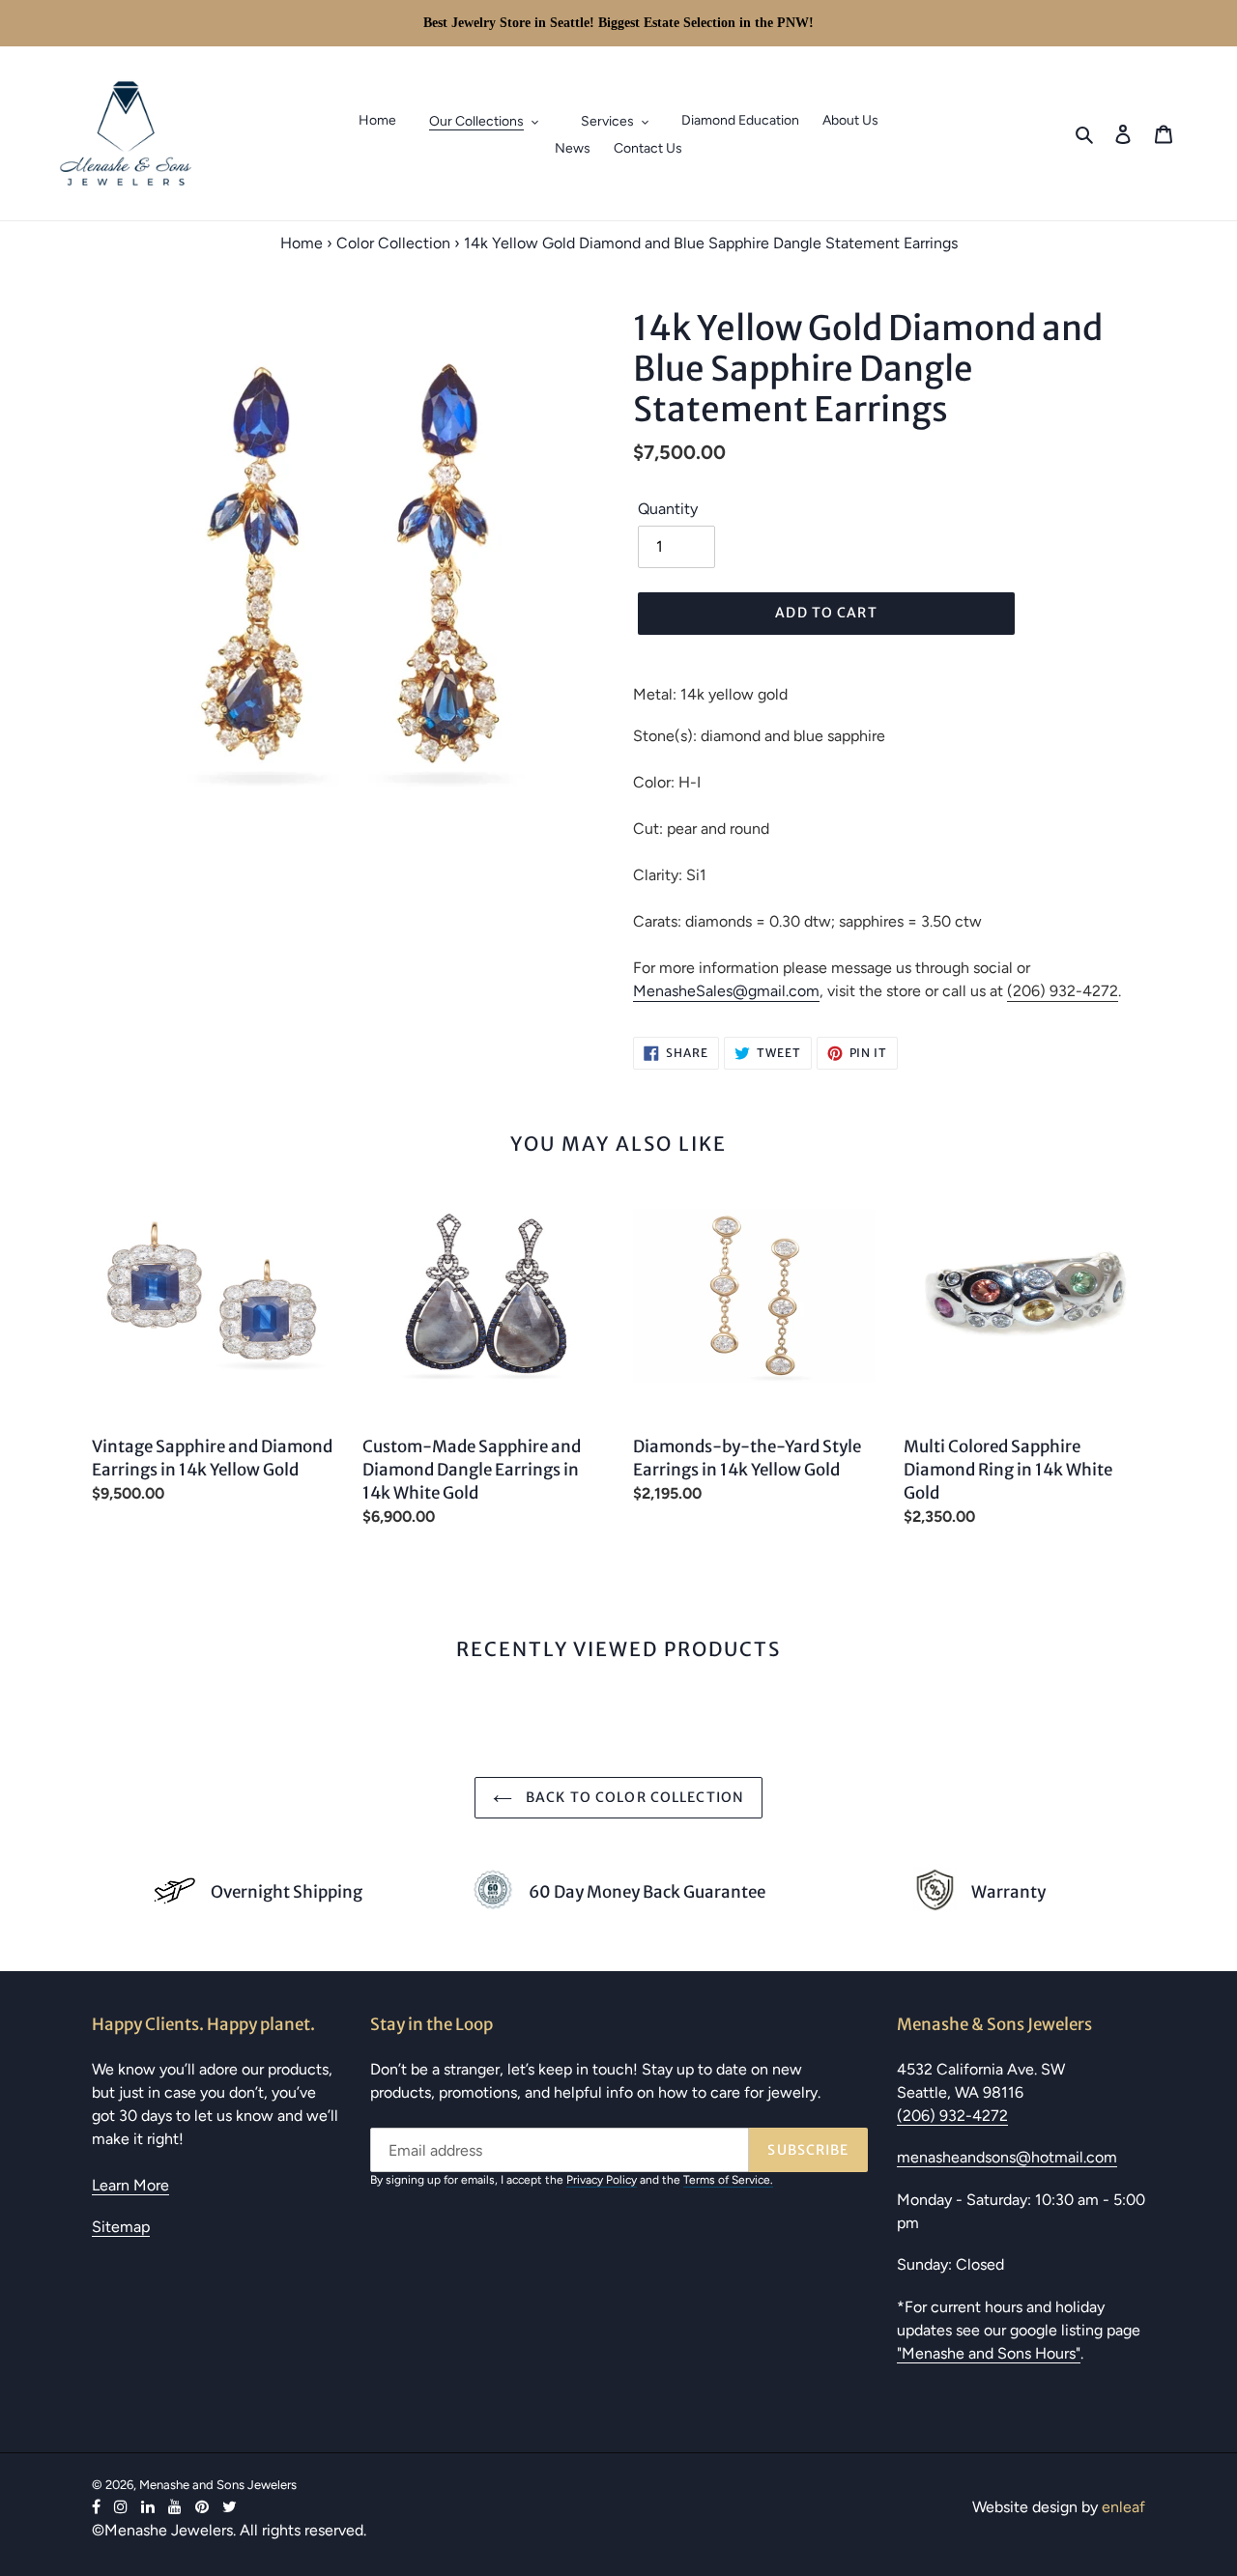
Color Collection (393, 243)
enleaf (1123, 2507)
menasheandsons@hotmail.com (1007, 2157)
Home (302, 243)
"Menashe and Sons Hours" (989, 2353)
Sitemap (121, 2227)
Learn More (130, 2185)
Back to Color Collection (633, 1797)
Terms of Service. (728, 2180)
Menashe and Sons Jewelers (218, 2485)
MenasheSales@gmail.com (726, 991)
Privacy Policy (602, 2180)
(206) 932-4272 (1063, 991)
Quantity (668, 509)
